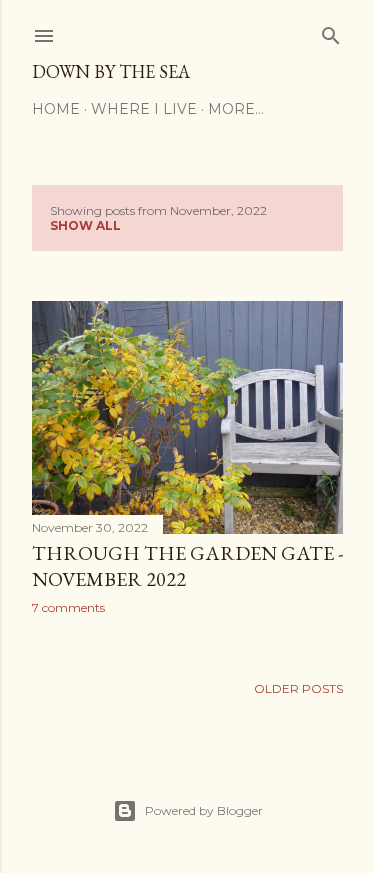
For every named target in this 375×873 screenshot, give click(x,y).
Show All (85, 225)
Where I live (144, 109)
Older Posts (298, 688)
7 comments (68, 607)
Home (56, 109)
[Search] (331, 31)
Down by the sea (111, 71)
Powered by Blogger (204, 810)
